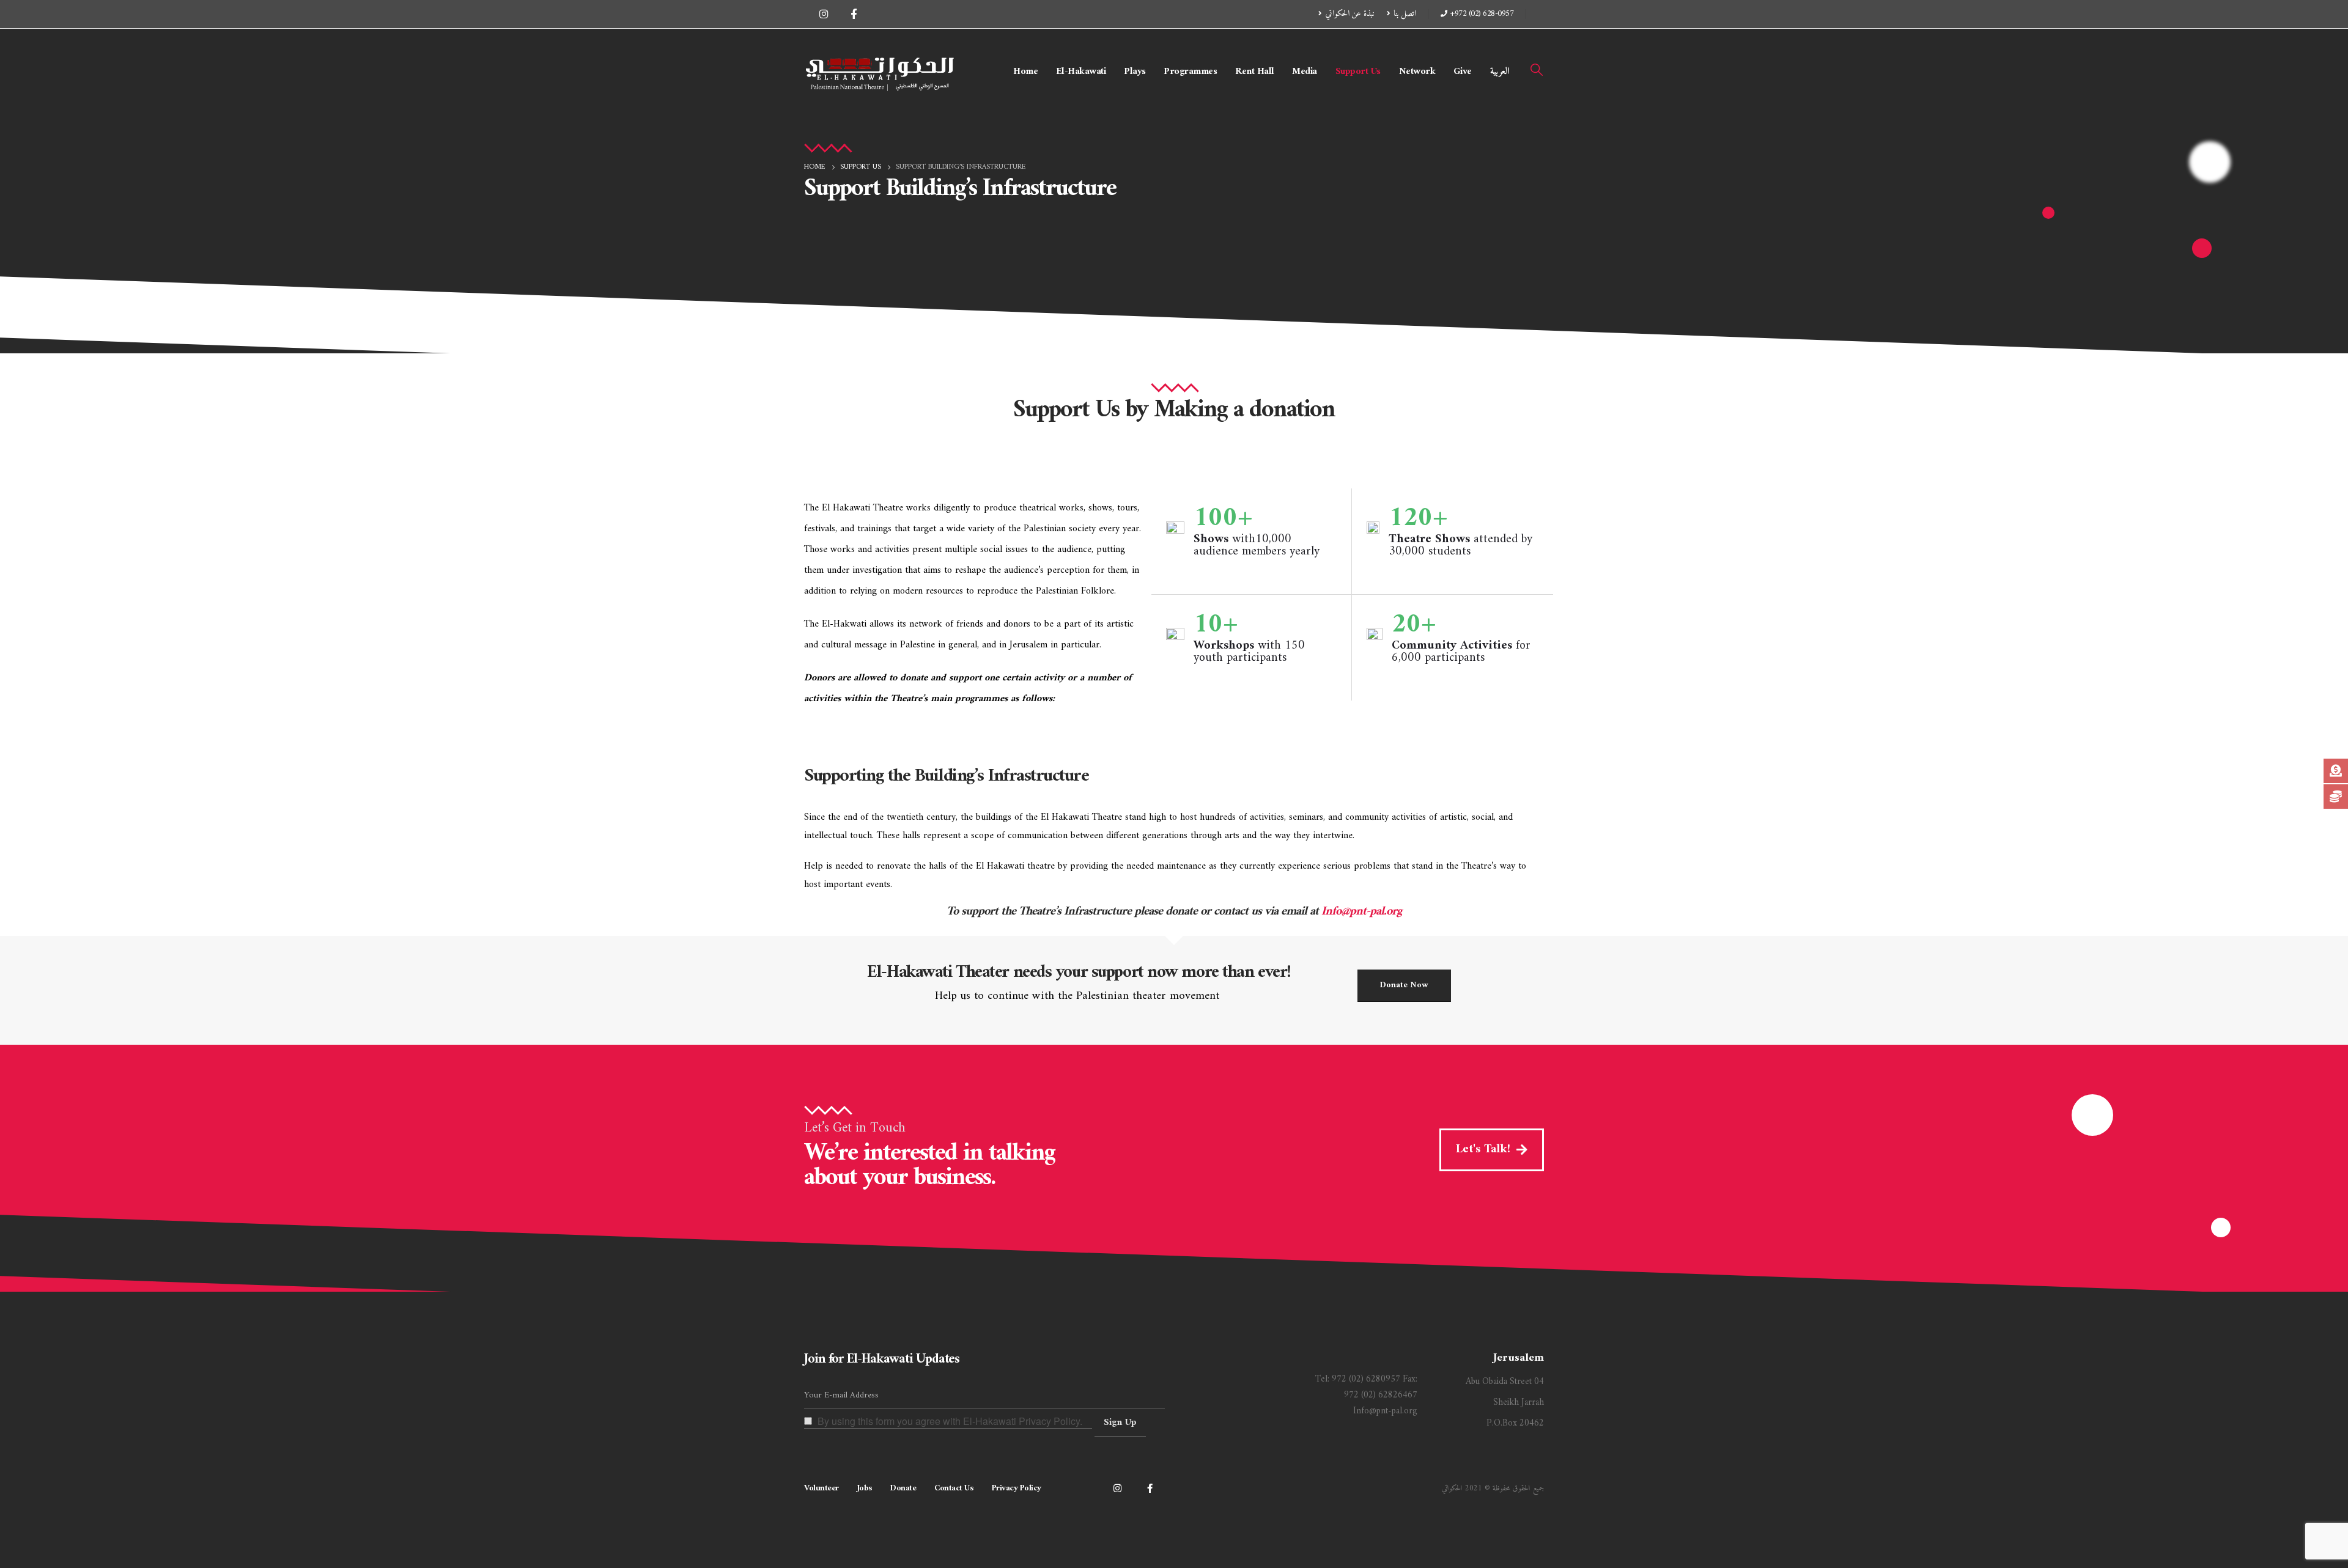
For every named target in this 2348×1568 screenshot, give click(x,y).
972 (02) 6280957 (1366, 1379)
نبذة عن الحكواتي (1350, 14)
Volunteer (821, 1488)
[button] (1537, 71)
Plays (1135, 72)
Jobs (865, 1488)
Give (1463, 72)
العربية (1500, 72)
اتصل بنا (1405, 14)
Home (1025, 72)
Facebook (1150, 1488)
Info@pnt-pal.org (1361, 912)
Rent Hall (1255, 72)
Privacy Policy (1017, 1488)
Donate (903, 1488)
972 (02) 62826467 (1381, 1395)
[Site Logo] (880, 72)
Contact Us (954, 1488)
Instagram (1117, 1488)
